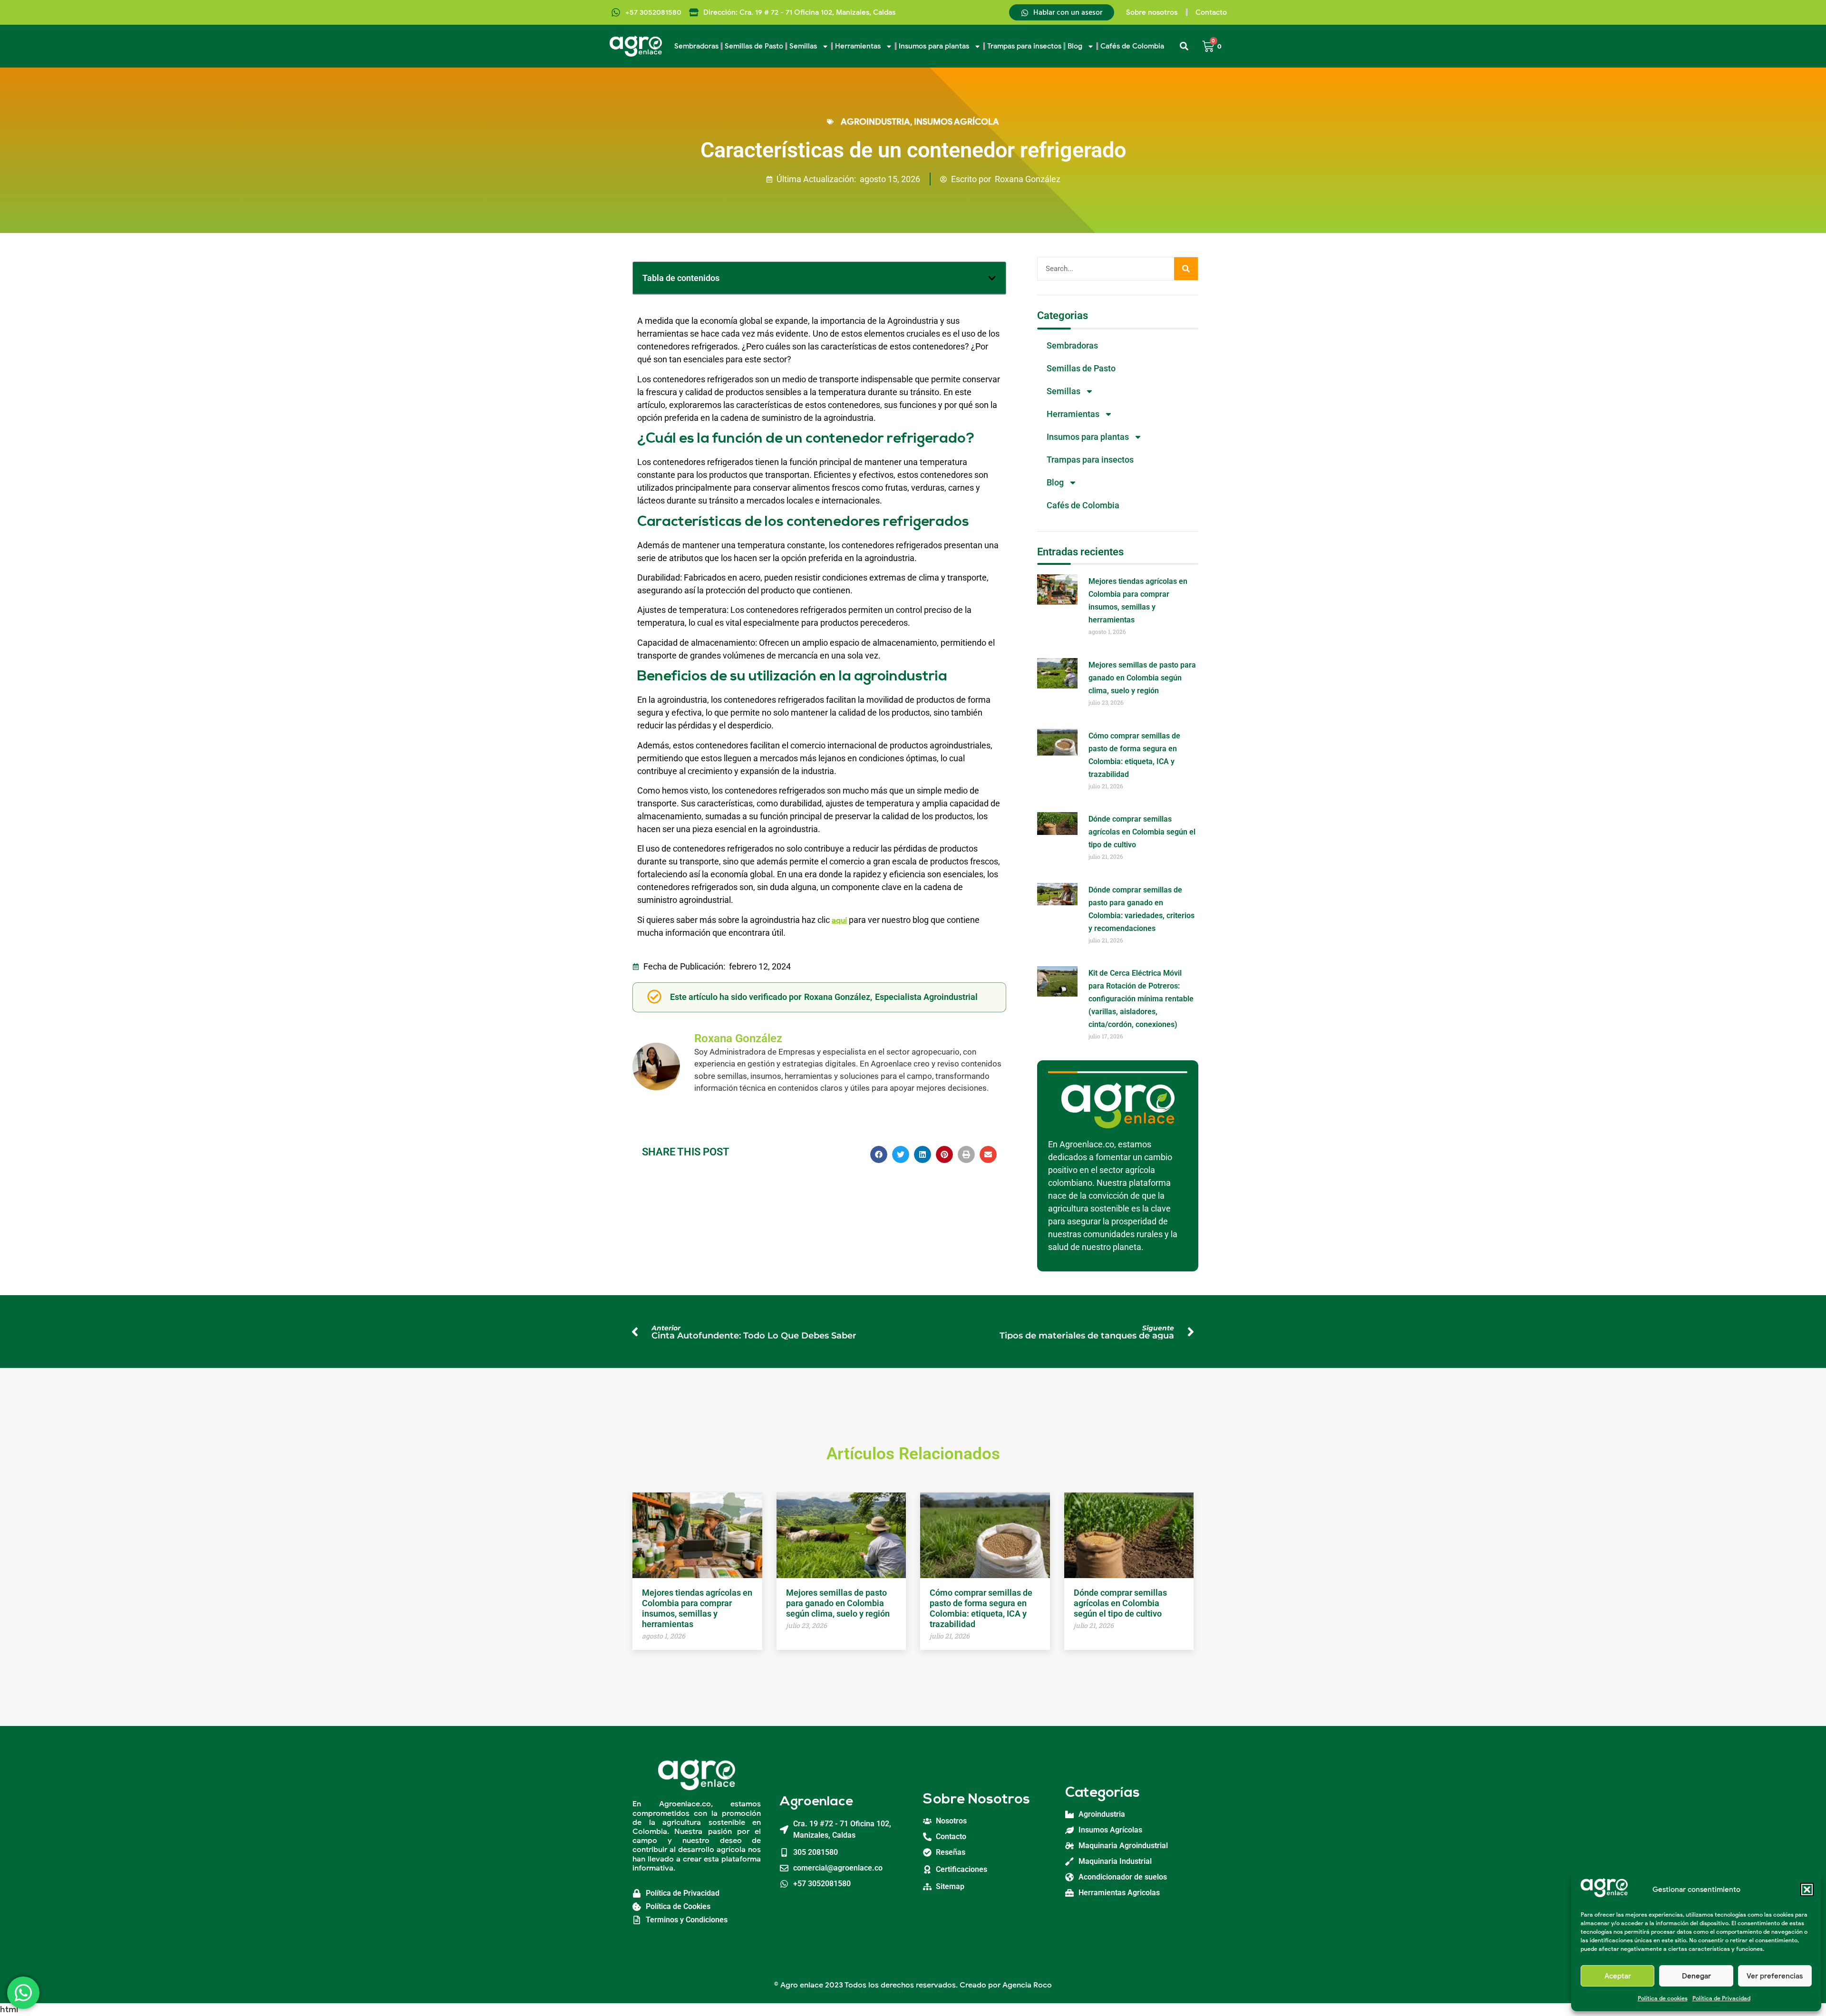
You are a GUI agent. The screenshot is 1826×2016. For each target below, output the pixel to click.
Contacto (1211, 12)
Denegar (1696, 1976)
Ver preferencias (1775, 1976)
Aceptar (1618, 1976)
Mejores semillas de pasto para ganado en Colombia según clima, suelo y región (1142, 678)
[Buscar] (1186, 269)
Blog (1075, 46)
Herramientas (858, 46)
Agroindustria (875, 122)
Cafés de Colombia (1132, 46)
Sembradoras (696, 46)
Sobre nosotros (1152, 12)
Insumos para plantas (934, 46)
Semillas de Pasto (754, 46)
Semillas (803, 46)
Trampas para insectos (1024, 46)
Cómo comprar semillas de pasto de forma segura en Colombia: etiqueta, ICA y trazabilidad (981, 1608)
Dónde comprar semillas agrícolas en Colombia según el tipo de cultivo (1142, 832)
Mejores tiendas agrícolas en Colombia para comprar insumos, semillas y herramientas (697, 1608)
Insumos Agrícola (957, 122)
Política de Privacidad (1721, 1998)
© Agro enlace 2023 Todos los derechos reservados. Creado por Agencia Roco (913, 1985)
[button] (1807, 1890)
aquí (839, 921)
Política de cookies (1663, 1998)
